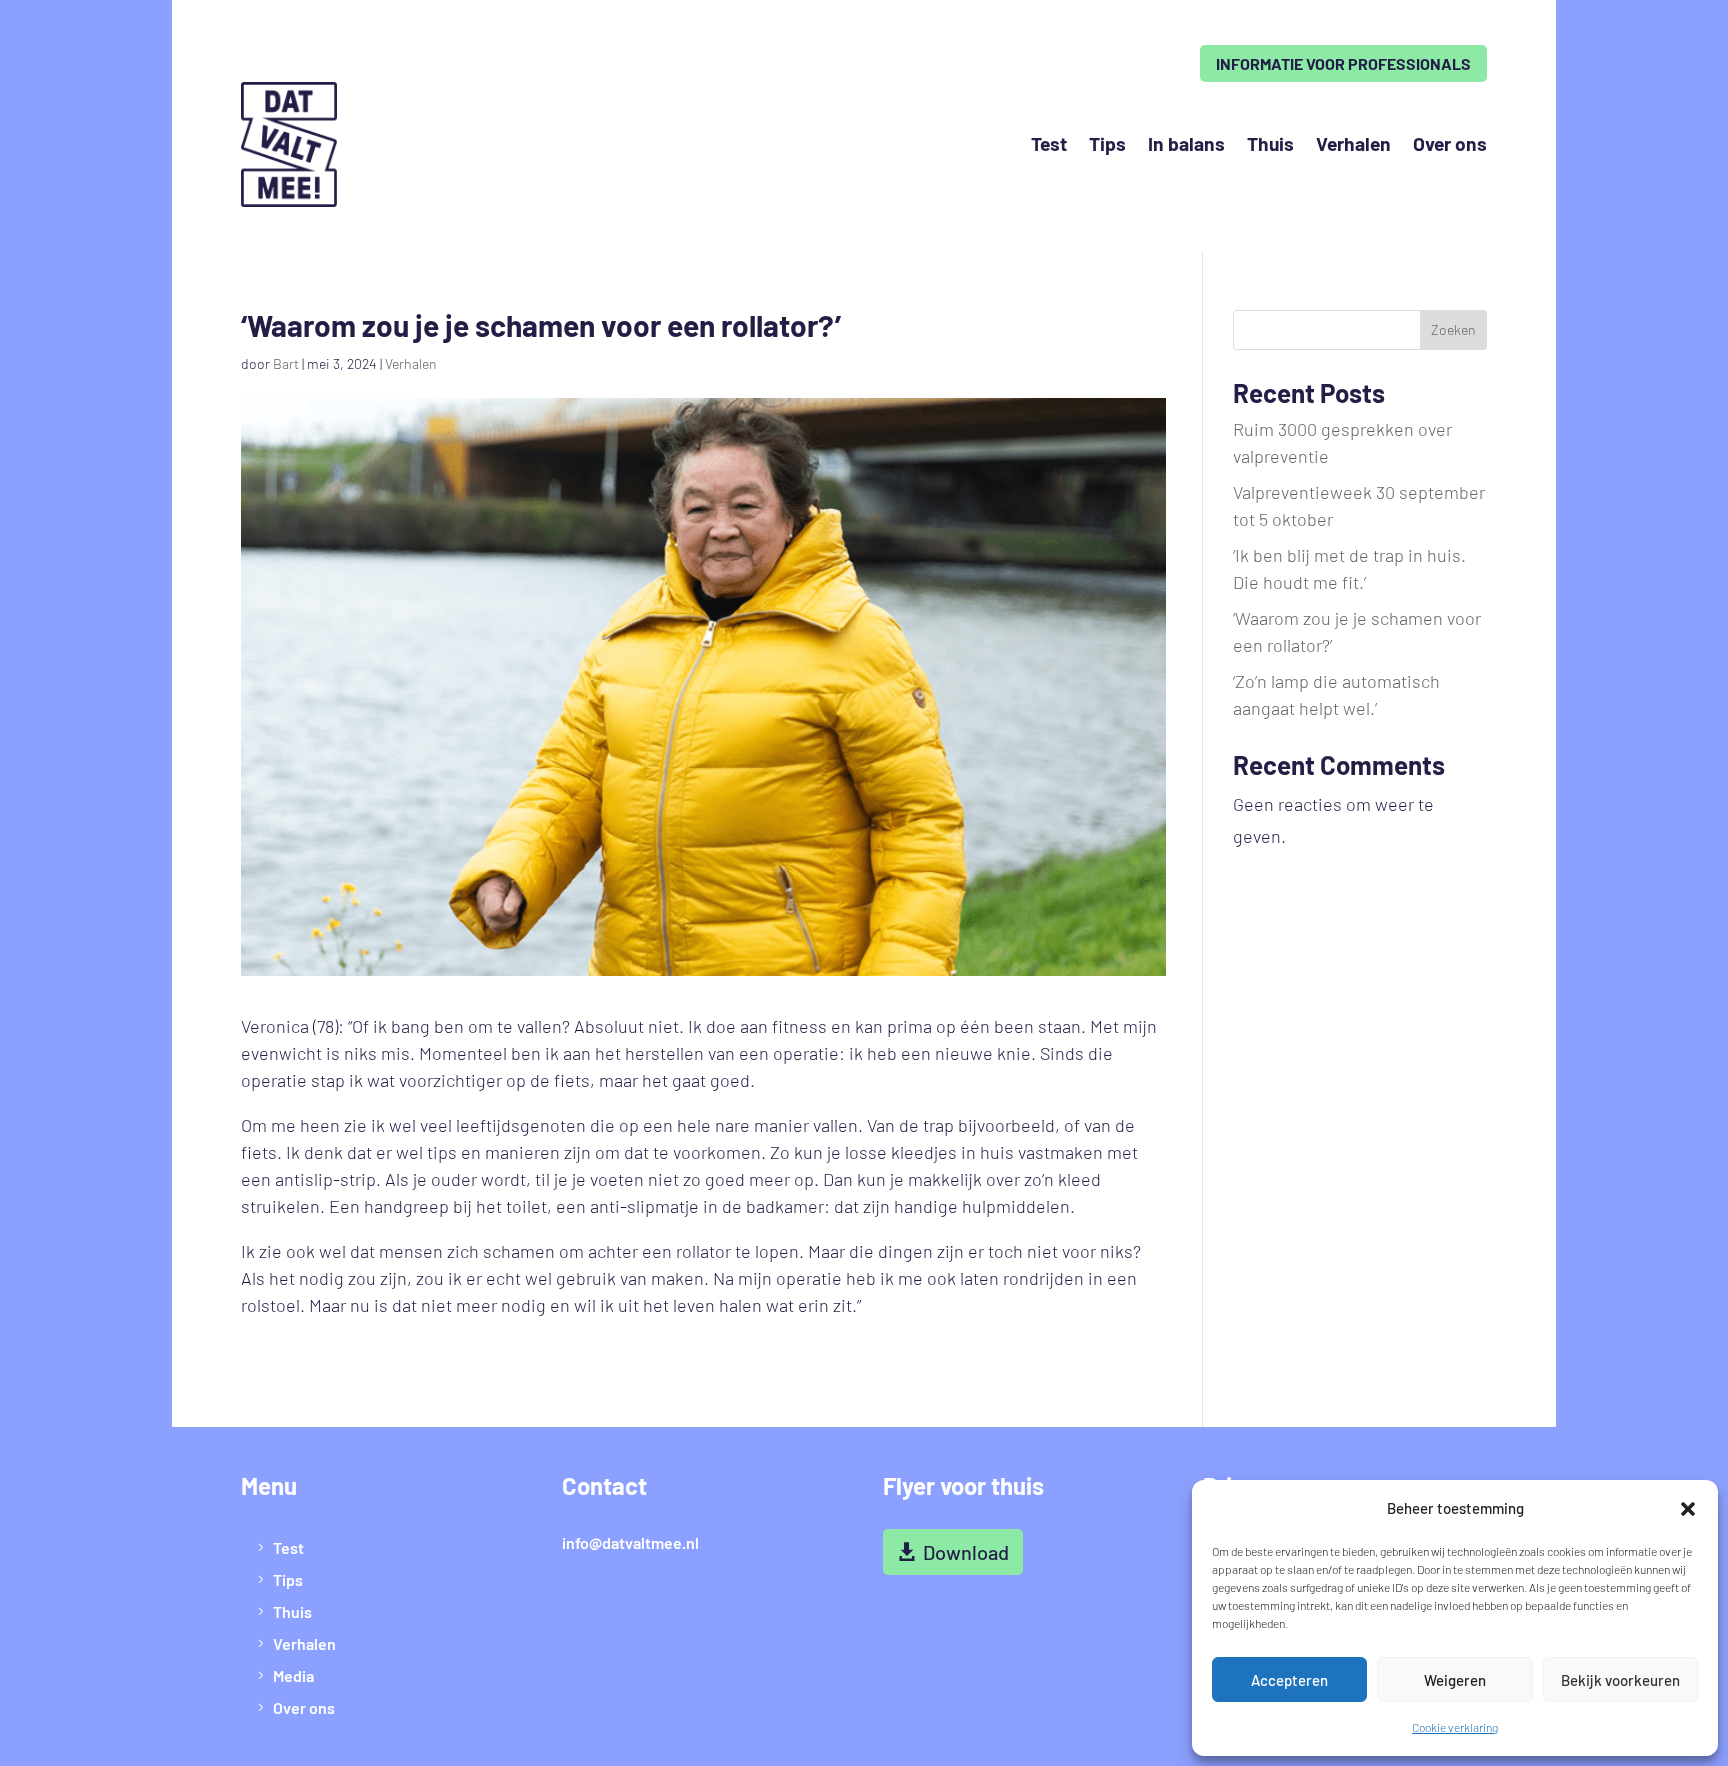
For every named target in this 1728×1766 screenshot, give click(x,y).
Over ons (1450, 143)
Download (966, 1552)
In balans (1186, 143)
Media (293, 1675)
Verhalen (1353, 143)
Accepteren (1289, 1680)
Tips (1107, 143)
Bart (286, 363)
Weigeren (1455, 1680)
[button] (1688, 1509)
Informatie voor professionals (1343, 63)
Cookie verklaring (1455, 1727)
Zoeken (1453, 329)
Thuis (1270, 143)
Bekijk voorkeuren (1620, 1680)
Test (1049, 143)
